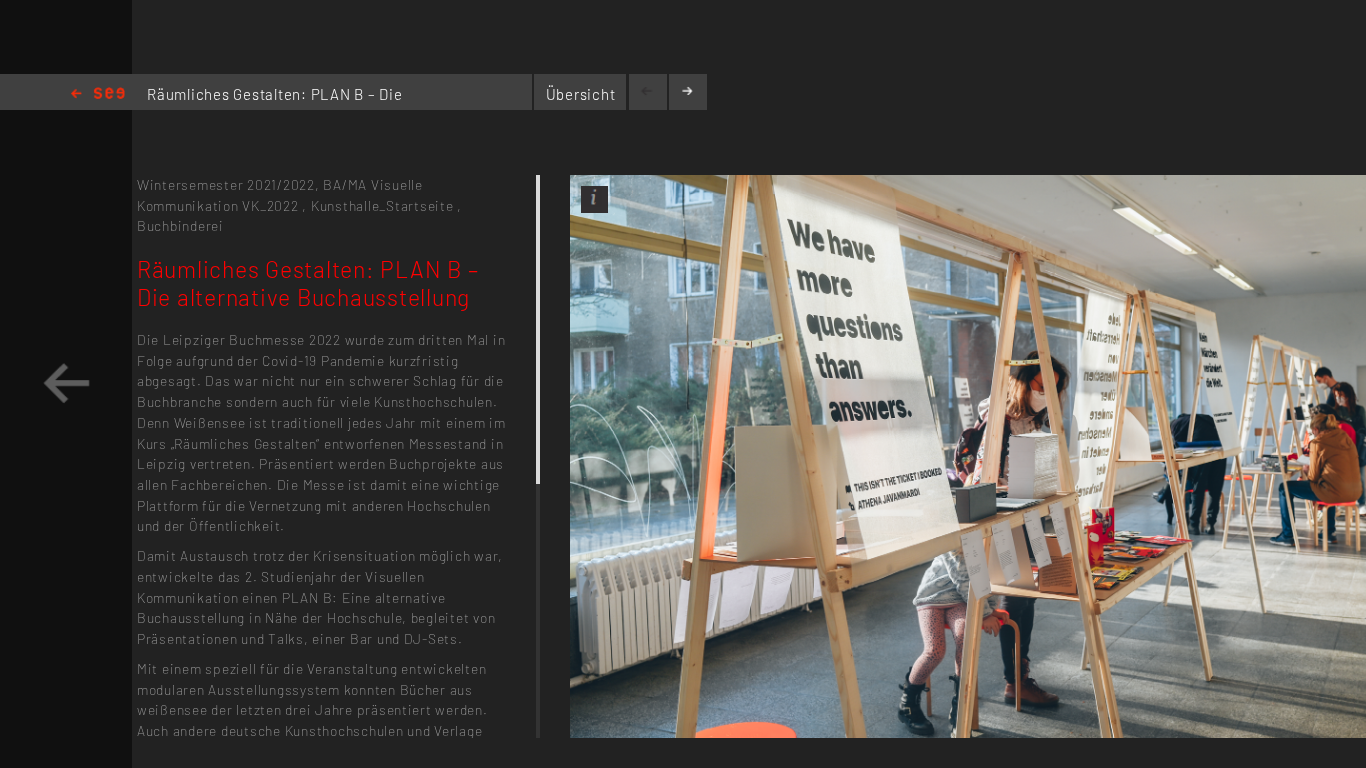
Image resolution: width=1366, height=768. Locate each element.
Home (98, 94)
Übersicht (581, 94)
